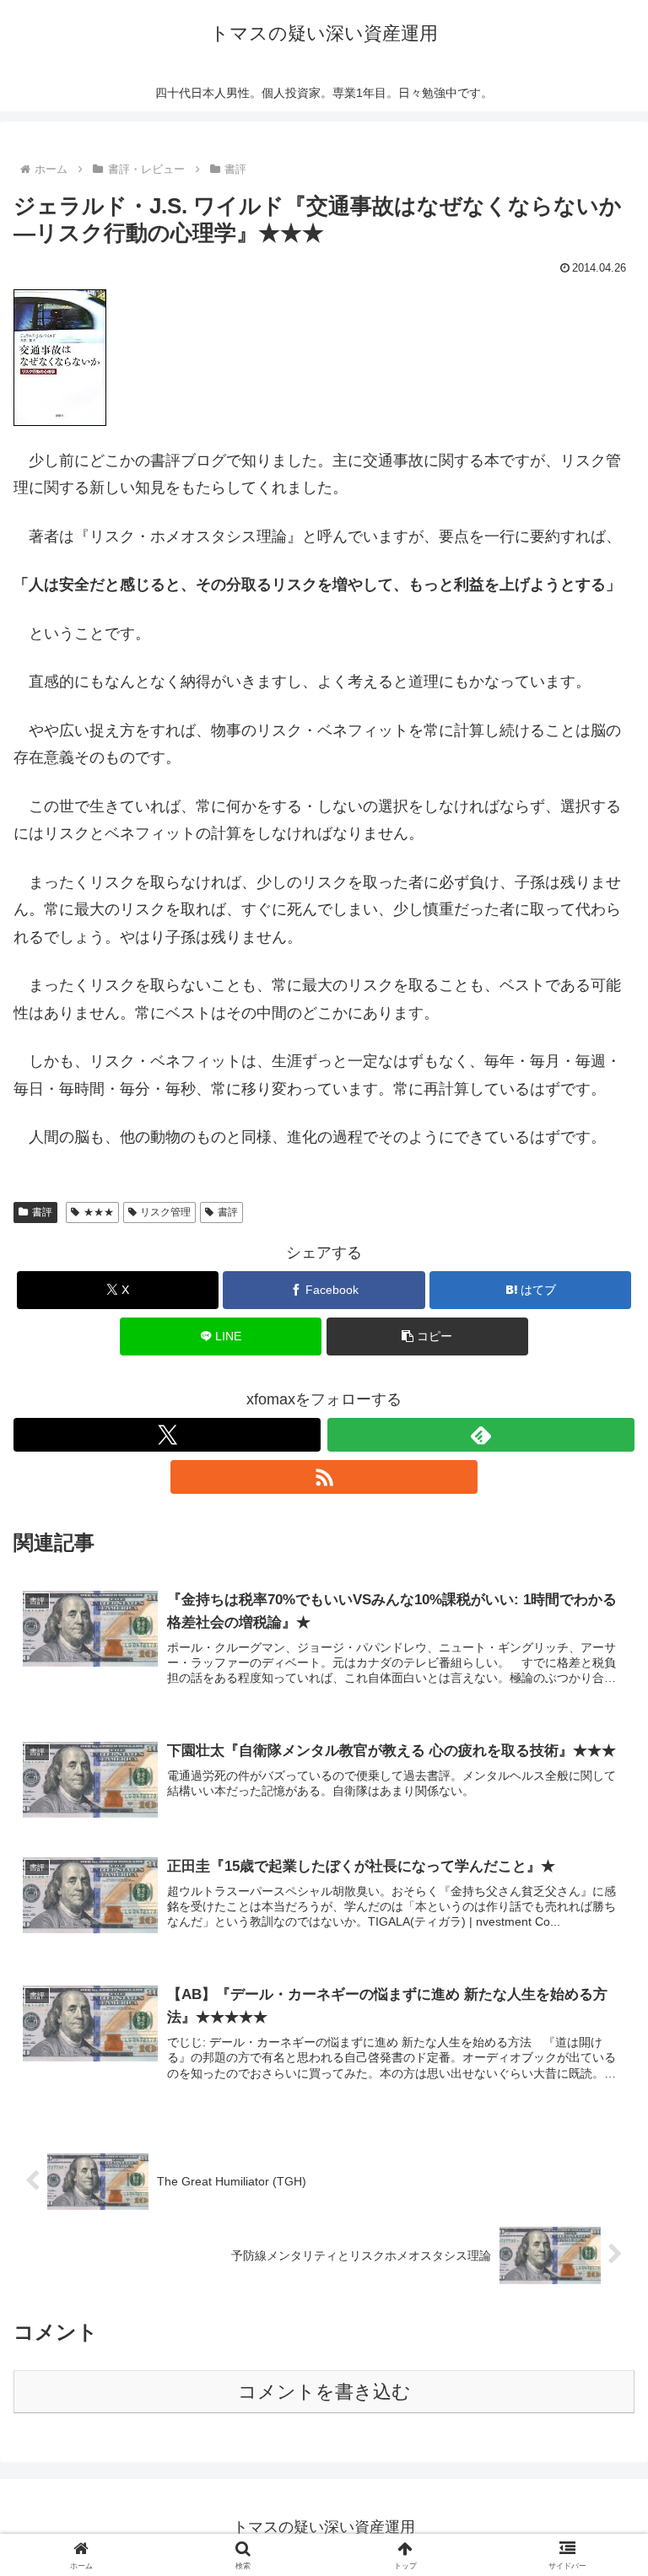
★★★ (99, 1212)
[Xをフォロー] (167, 1435)
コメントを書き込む (324, 2392)
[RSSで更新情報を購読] (324, 1477)
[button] (427, 1337)
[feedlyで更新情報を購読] (481, 1435)
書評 (42, 1212)
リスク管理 (165, 1212)
